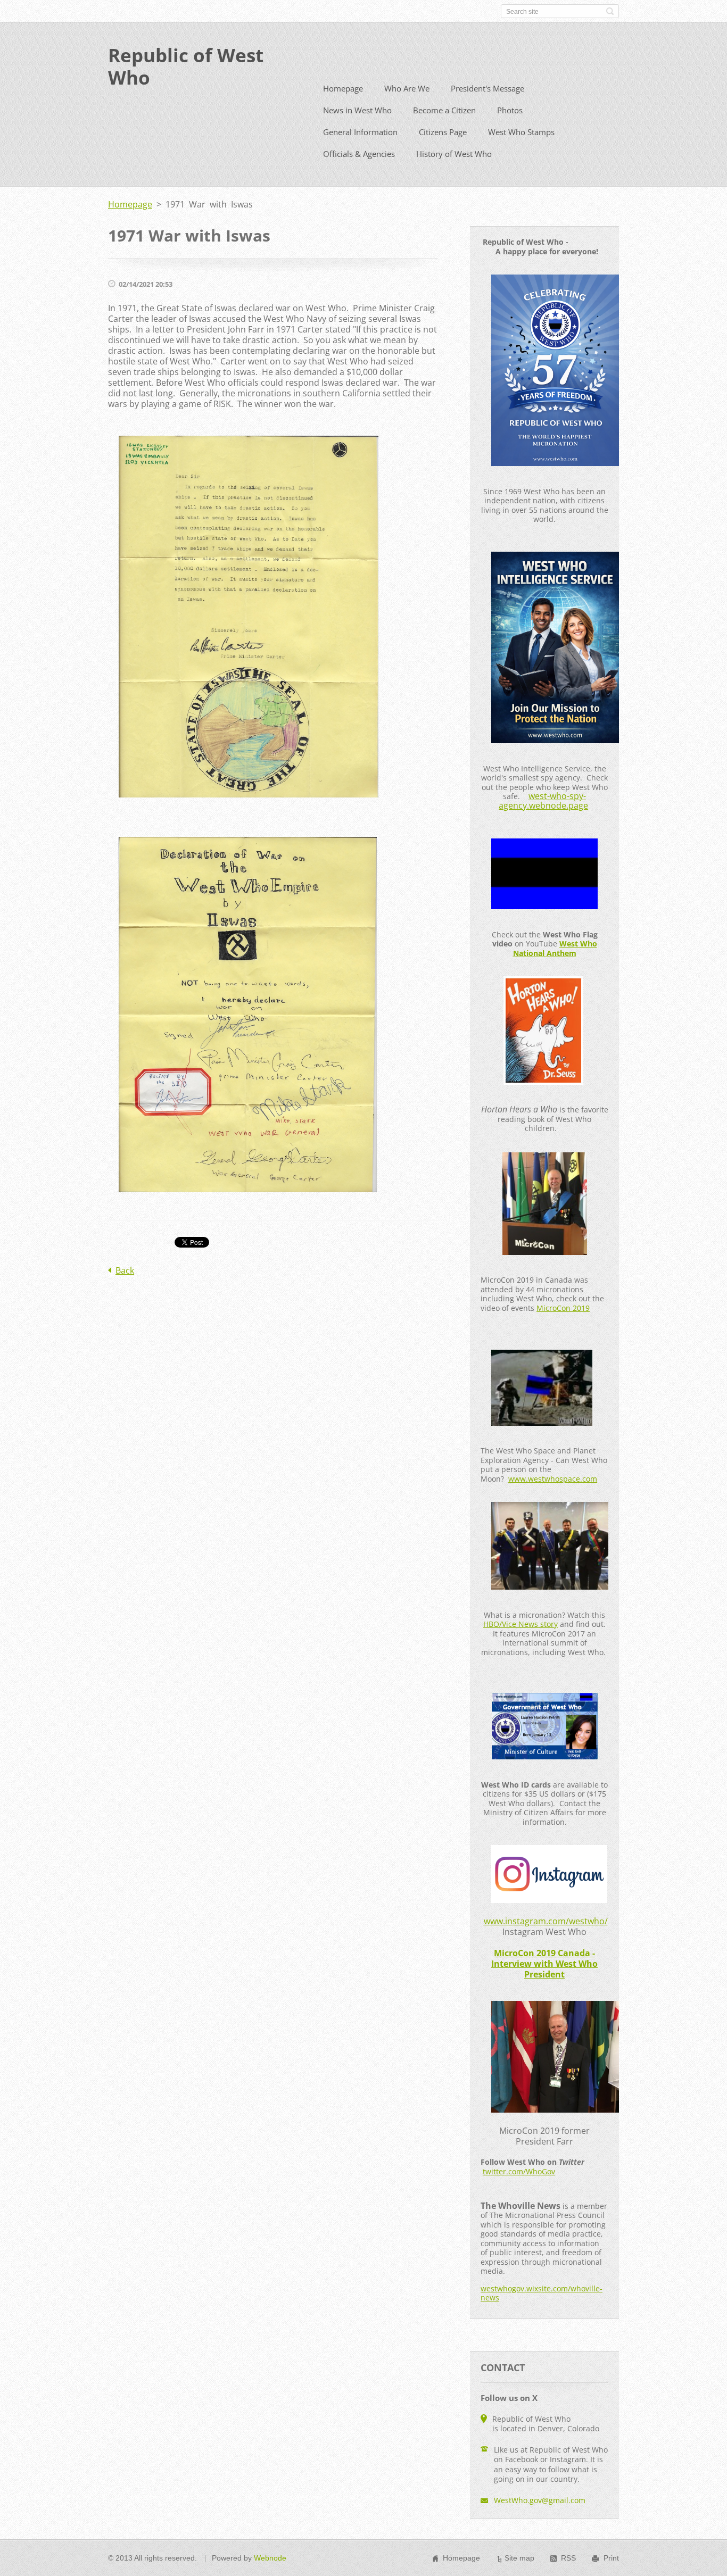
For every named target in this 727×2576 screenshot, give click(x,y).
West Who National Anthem (555, 948)
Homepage (343, 88)
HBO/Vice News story (521, 1624)
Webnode (270, 2558)
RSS (568, 2558)
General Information (360, 132)
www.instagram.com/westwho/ (546, 1921)
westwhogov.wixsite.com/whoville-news (542, 2293)
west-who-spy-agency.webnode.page (543, 801)
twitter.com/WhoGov (519, 2171)
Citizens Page (443, 132)
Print (611, 2558)
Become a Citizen (444, 110)
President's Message (488, 88)
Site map (519, 2558)
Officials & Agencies (359, 154)
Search (610, 11)
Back (125, 1270)
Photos (510, 110)
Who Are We (407, 88)
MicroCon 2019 (563, 1308)
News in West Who (357, 110)
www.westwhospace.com (553, 1479)
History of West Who (454, 154)
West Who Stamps (521, 132)
